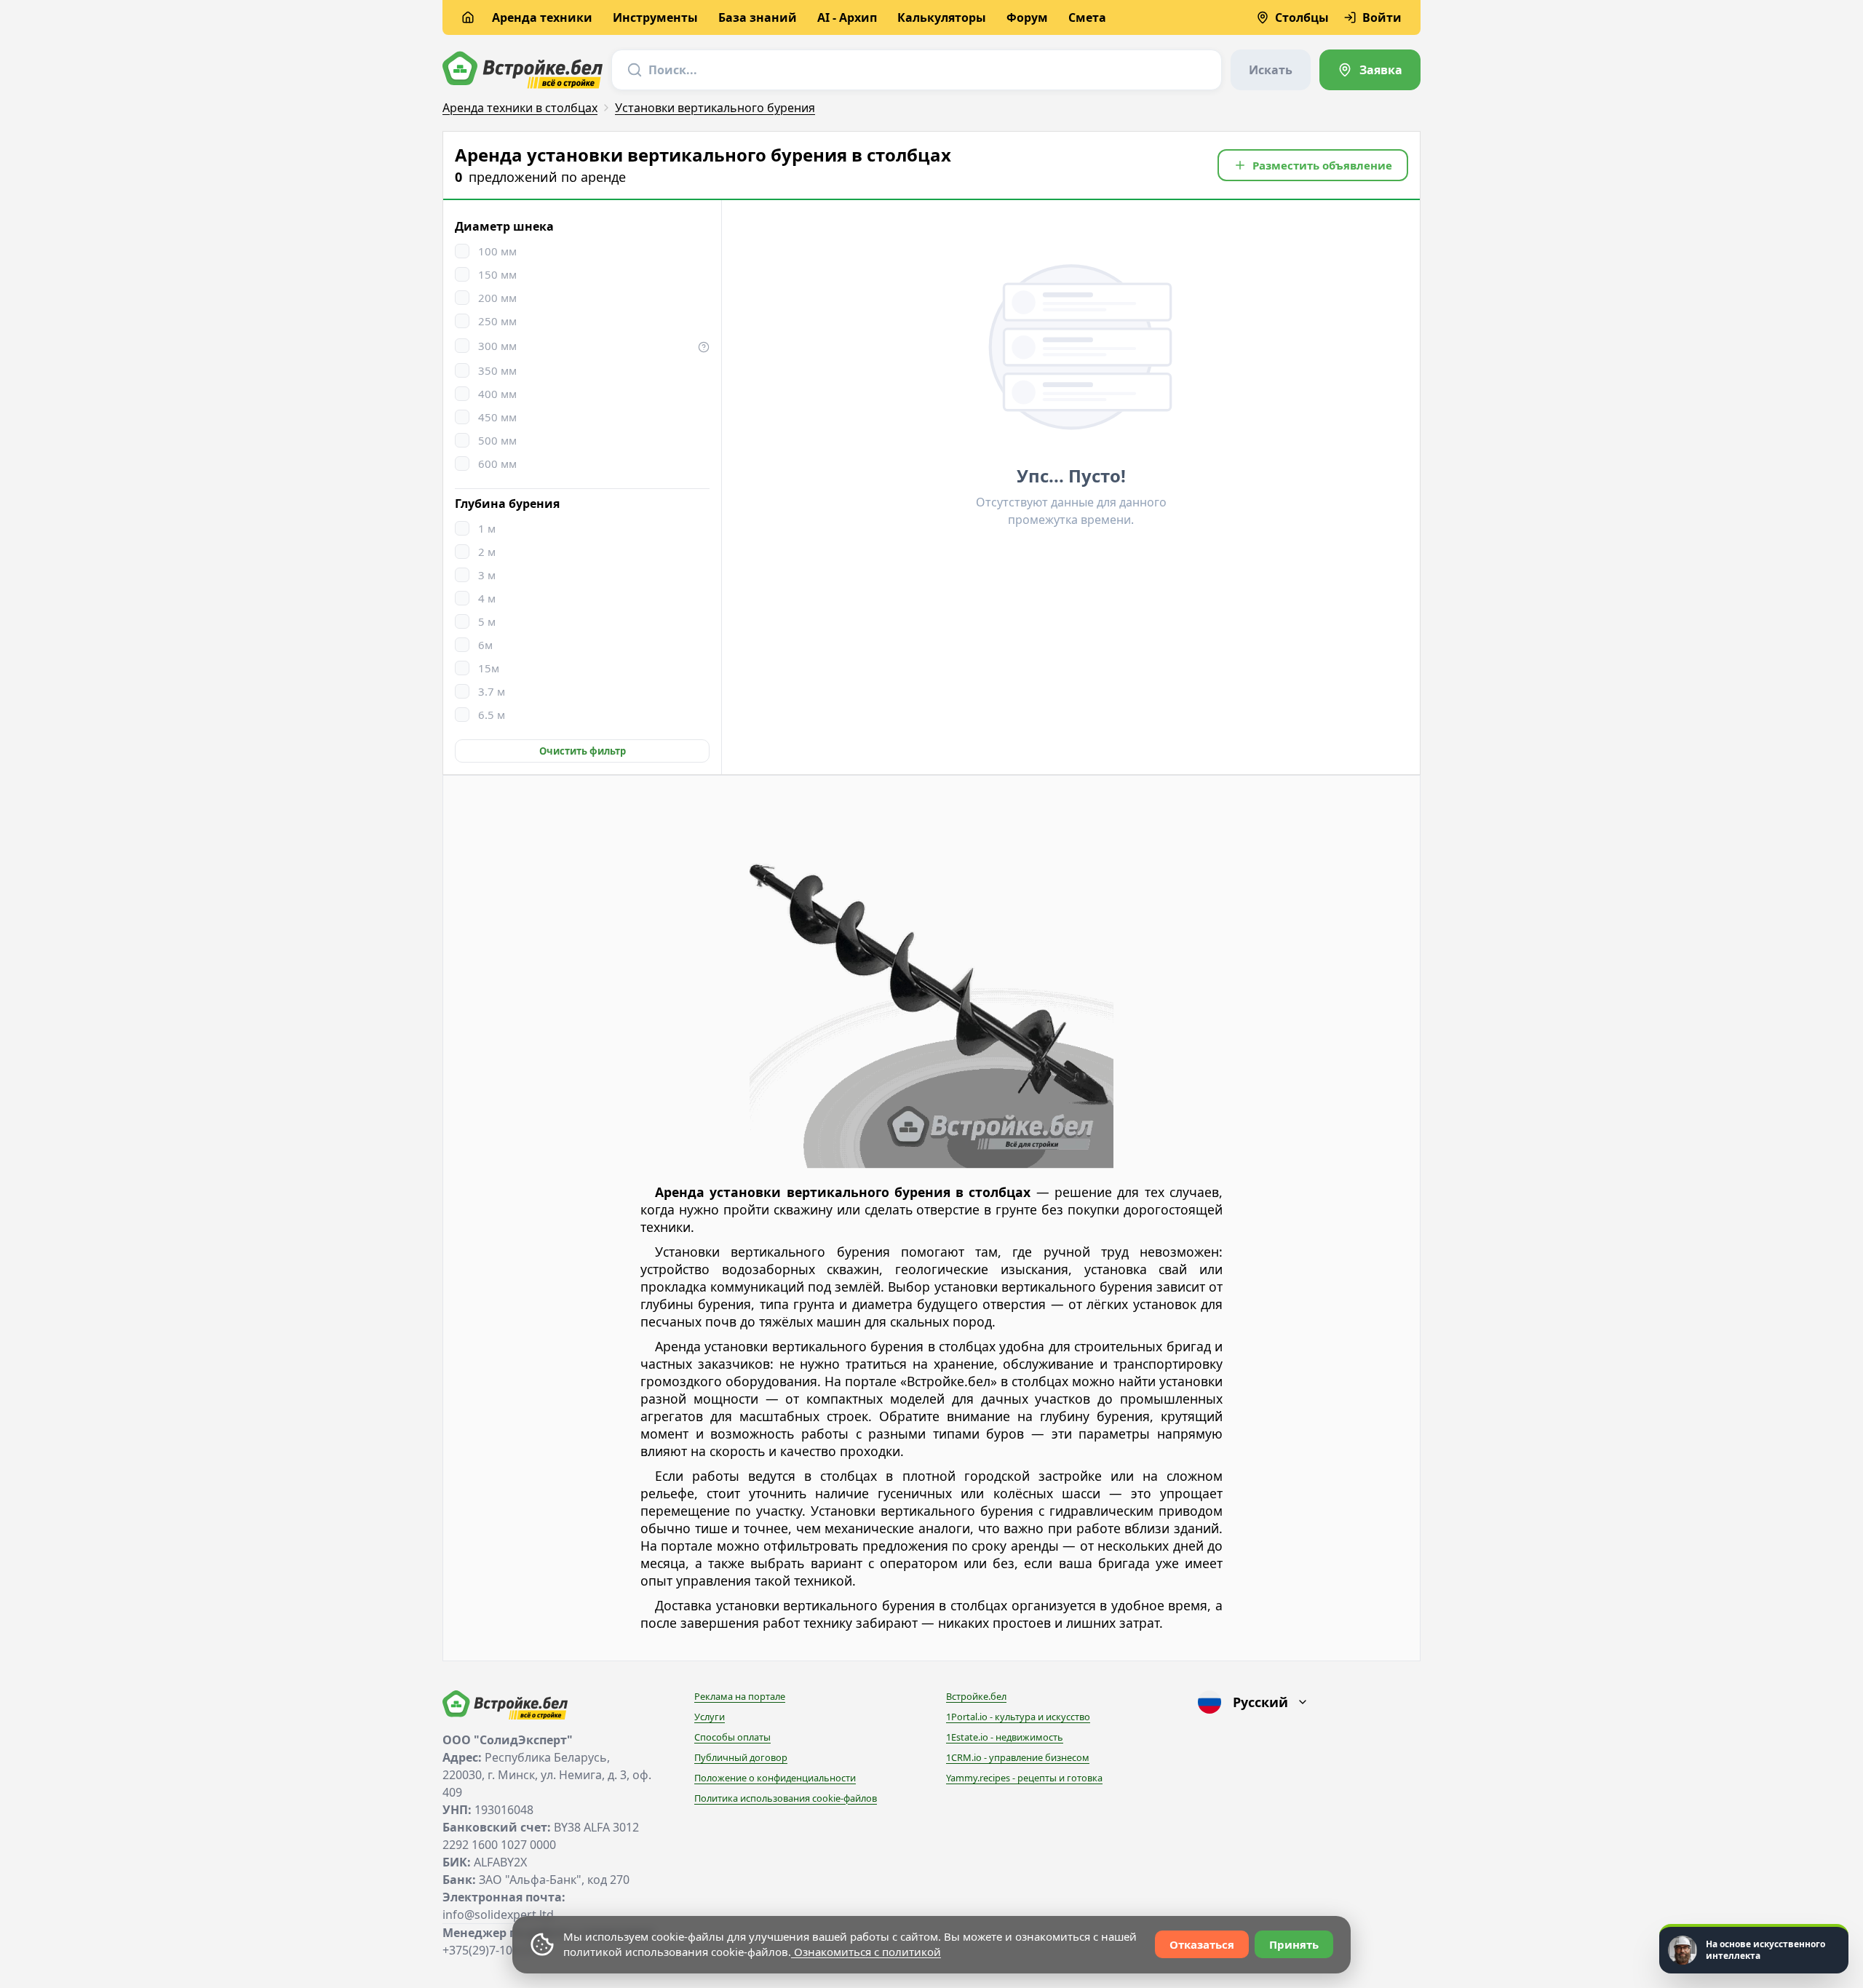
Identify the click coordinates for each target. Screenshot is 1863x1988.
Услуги (710, 1717)
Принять (1294, 1944)
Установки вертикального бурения (715, 108)
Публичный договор (741, 1757)
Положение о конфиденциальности (775, 1778)
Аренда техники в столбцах (520, 108)
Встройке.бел (976, 1696)
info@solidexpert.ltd (498, 1915)
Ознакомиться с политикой (866, 1952)
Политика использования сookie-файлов (786, 1798)
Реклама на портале (740, 1696)
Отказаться (1202, 1944)
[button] (1313, 165)
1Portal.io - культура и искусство (1018, 1717)
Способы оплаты (732, 1737)
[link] (1370, 70)
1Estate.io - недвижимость (1005, 1737)
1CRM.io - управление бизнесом (1018, 1757)
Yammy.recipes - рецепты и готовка (1024, 1778)
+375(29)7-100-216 (492, 1950)
